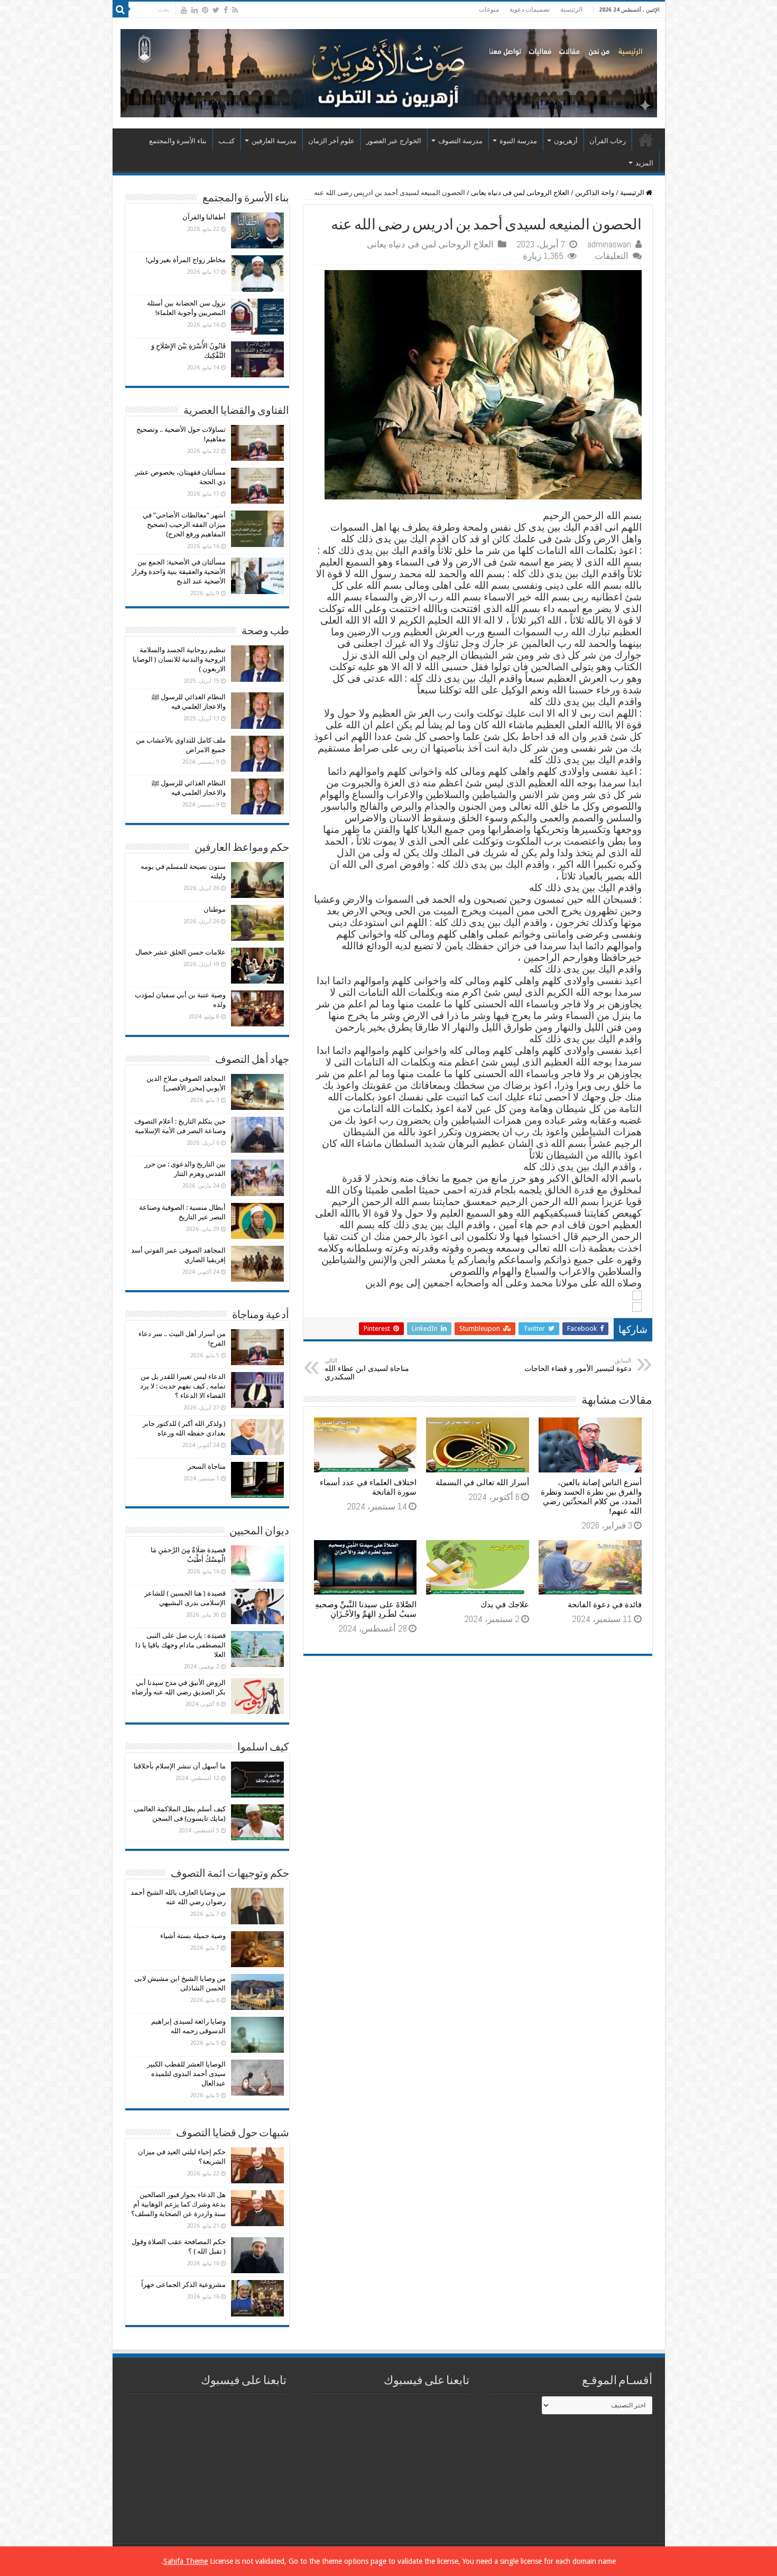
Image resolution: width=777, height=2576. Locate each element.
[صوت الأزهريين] (389, 71)
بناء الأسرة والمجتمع (178, 141)
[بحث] (121, 10)
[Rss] (235, 10)
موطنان (215, 909)
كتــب (226, 141)
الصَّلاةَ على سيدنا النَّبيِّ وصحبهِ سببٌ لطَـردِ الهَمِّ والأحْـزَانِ (366, 1609)
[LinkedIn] (195, 10)
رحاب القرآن (608, 141)
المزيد (644, 163)
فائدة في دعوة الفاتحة (605, 1605)
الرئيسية (571, 10)
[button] (478, 1295)
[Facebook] (226, 10)
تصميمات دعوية (530, 10)
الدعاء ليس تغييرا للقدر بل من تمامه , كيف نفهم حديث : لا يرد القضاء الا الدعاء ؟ (183, 1386)
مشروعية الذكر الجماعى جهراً (183, 2285)
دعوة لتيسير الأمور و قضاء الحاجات (578, 1365)
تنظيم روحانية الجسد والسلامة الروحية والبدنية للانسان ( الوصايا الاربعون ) (179, 659)
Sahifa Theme (186, 2561)
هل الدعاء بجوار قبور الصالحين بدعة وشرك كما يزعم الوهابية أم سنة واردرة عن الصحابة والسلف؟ (178, 2204)
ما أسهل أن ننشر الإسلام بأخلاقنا (180, 1766)
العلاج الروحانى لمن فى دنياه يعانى (520, 193)
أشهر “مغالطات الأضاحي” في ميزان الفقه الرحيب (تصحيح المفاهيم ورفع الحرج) (184, 525)
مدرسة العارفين (274, 141)
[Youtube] (184, 10)
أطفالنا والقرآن (204, 217)
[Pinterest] (205, 10)
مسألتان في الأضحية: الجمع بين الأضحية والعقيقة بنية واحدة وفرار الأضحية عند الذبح (179, 572)
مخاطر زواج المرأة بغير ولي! (186, 260)
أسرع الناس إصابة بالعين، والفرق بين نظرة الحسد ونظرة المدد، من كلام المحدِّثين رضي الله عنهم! (591, 1497)
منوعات (489, 10)
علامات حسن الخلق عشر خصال (181, 952)
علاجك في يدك (505, 1605)
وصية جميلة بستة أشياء (193, 1936)
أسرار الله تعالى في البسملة (482, 1482)
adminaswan (609, 244)
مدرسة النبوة (518, 141)
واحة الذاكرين (595, 193)
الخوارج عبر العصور (394, 141)
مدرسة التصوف (460, 141)
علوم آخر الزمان (331, 141)
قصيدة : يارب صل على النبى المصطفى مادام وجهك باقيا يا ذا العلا (181, 1645)
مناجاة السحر (207, 1466)
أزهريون (566, 141)
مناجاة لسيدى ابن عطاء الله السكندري (367, 1369)
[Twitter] (216, 10)
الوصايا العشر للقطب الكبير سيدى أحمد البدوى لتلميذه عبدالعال (186, 2074)
